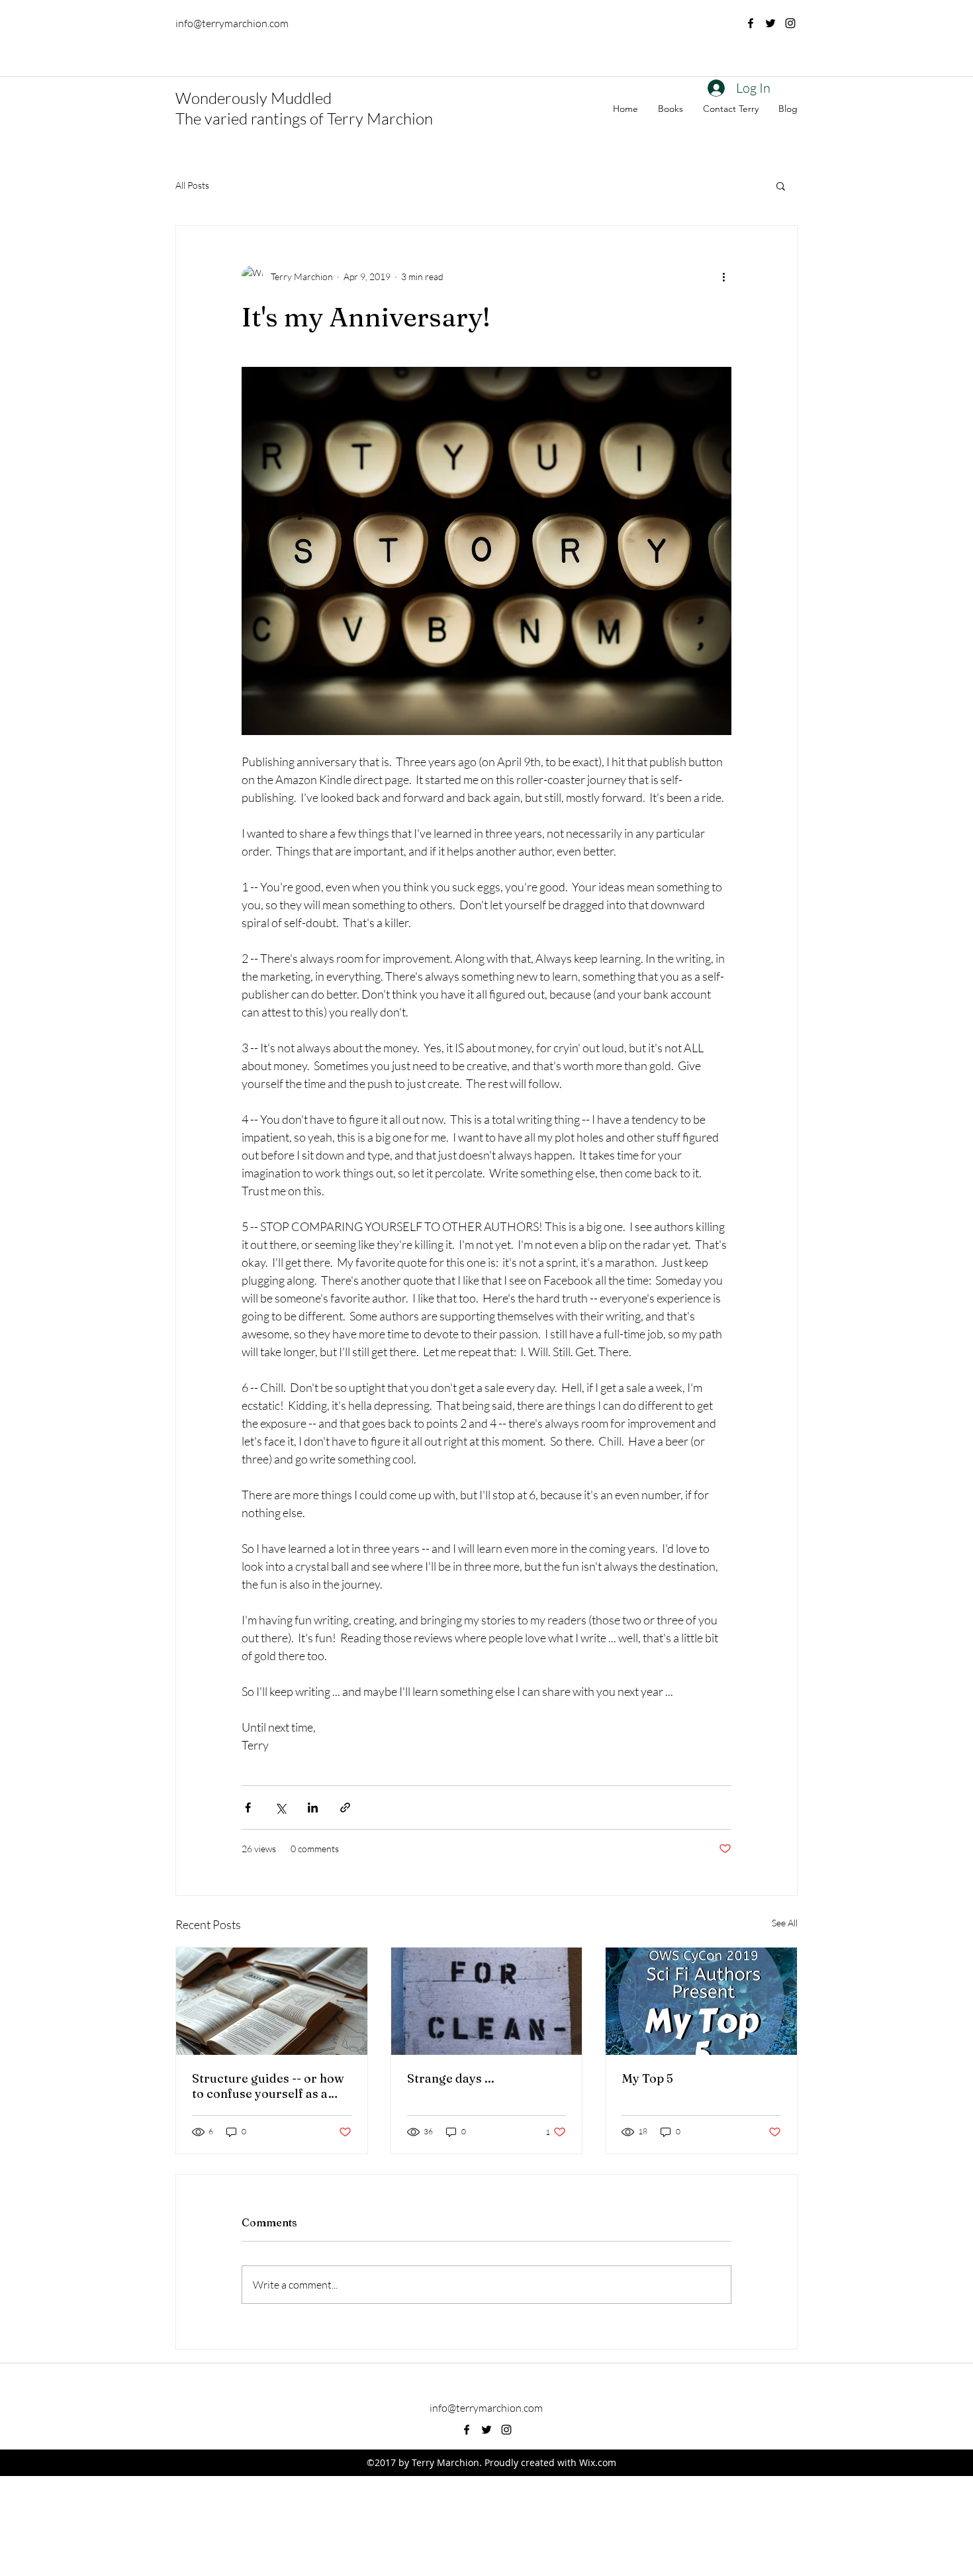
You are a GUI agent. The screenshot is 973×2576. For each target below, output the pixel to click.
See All (785, 1923)
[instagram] (790, 23)
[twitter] (770, 23)
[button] (781, 185)
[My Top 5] (701, 2001)
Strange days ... (451, 2078)
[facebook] (751, 23)
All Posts (192, 185)
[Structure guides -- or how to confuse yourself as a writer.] (272, 2001)
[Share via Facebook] (248, 1808)
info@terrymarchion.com (232, 23)
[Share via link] (345, 1808)
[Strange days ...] (487, 2001)
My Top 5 (647, 2078)
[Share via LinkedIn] (313, 1808)
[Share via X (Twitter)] (280, 1808)
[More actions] (723, 276)
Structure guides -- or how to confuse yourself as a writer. (268, 2086)
